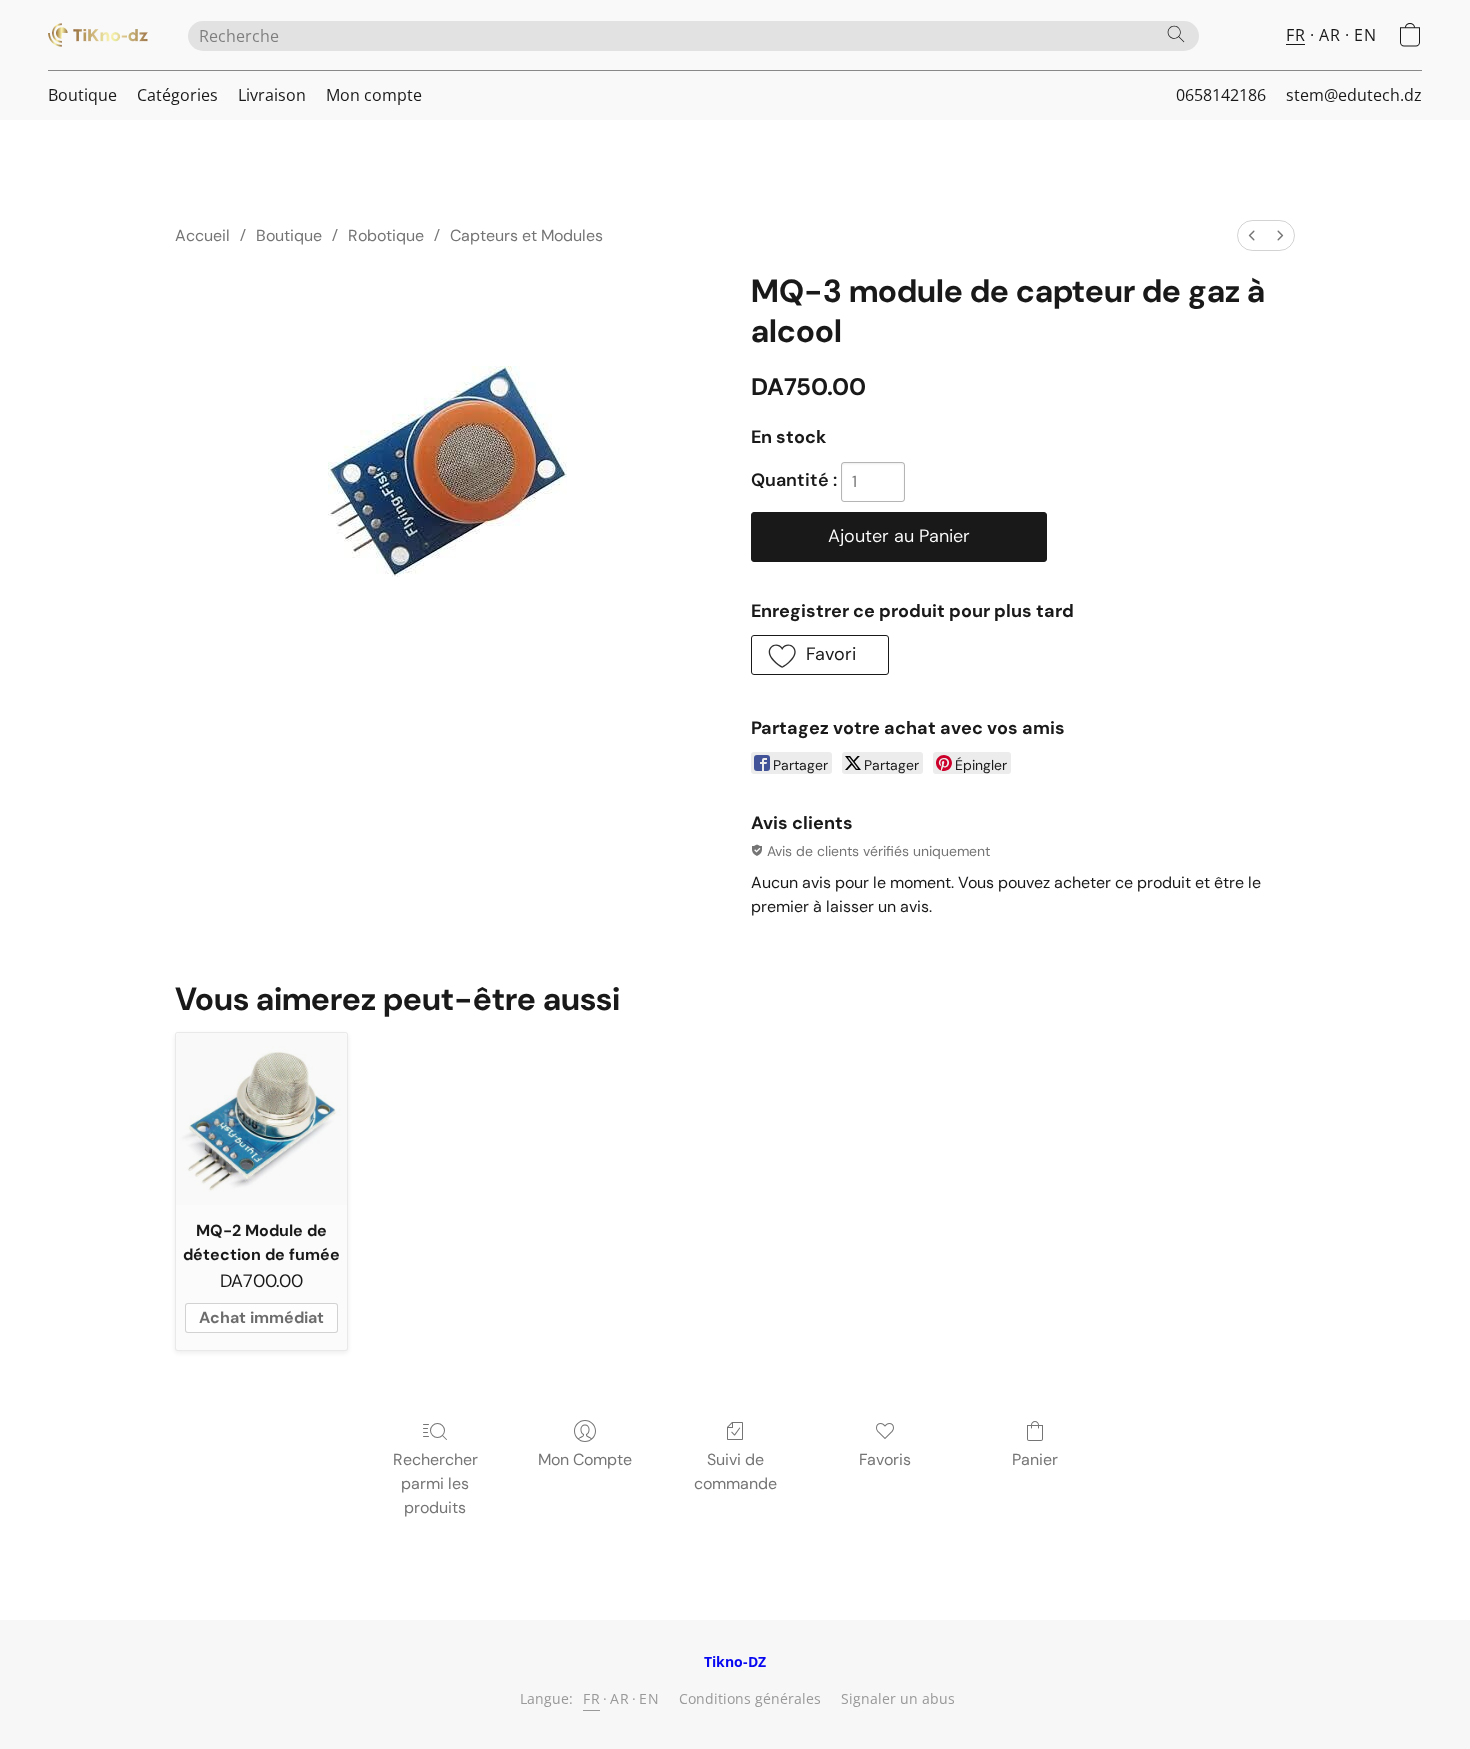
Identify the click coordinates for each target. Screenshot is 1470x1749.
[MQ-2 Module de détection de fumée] (261, 1118)
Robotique (386, 235)
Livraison (272, 95)
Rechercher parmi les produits (435, 1483)
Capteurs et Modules (526, 235)
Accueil (202, 235)
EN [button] (1365, 35)
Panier (1035, 1459)
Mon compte (374, 95)
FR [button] (1295, 35)
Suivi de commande (735, 1471)
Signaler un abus (898, 1698)
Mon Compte (585, 1459)
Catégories (177, 95)
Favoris (885, 1459)
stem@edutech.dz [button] (1354, 95)
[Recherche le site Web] (1176, 34)
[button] (98, 35)
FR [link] (591, 1698)
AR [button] (1329, 35)
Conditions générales (750, 1698)
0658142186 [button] (1221, 95)
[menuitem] (1252, 235)
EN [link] (649, 1698)
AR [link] (619, 1698)
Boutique (82, 95)
